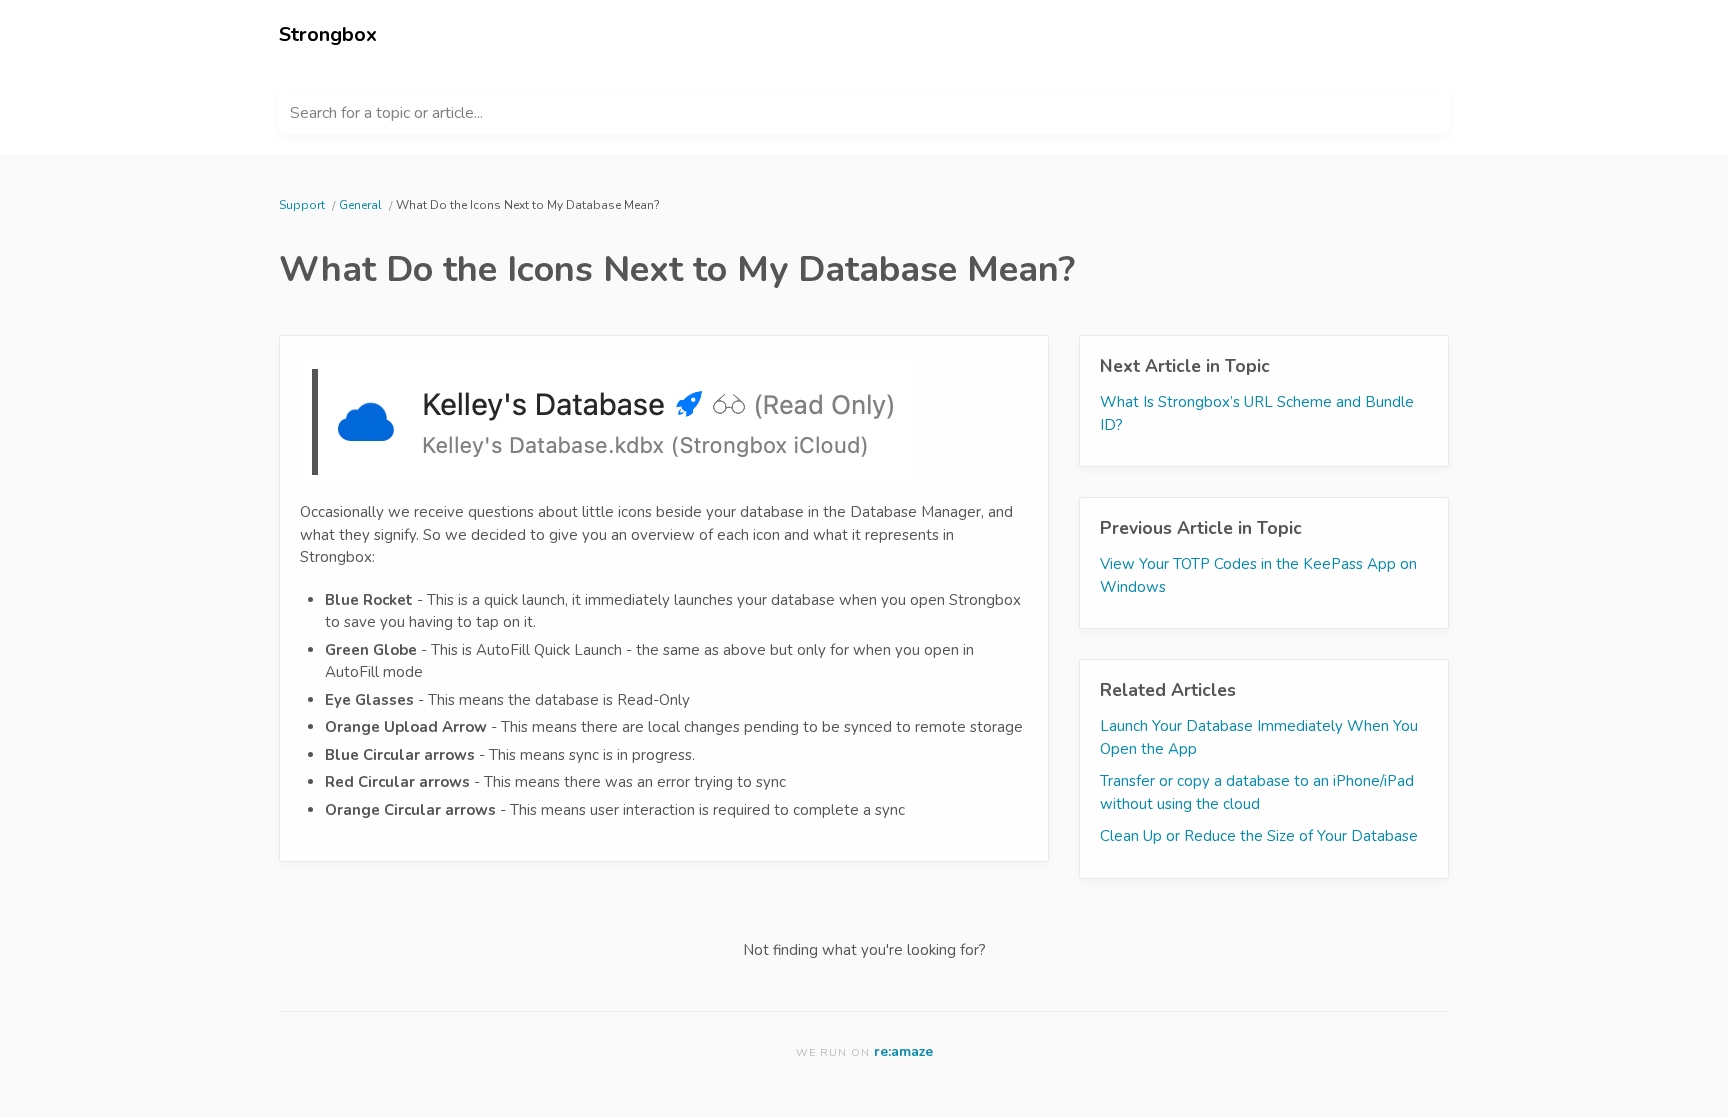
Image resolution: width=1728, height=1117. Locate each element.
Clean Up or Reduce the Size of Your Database (1259, 836)
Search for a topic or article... (386, 113)
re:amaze (903, 1051)
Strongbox (328, 34)
